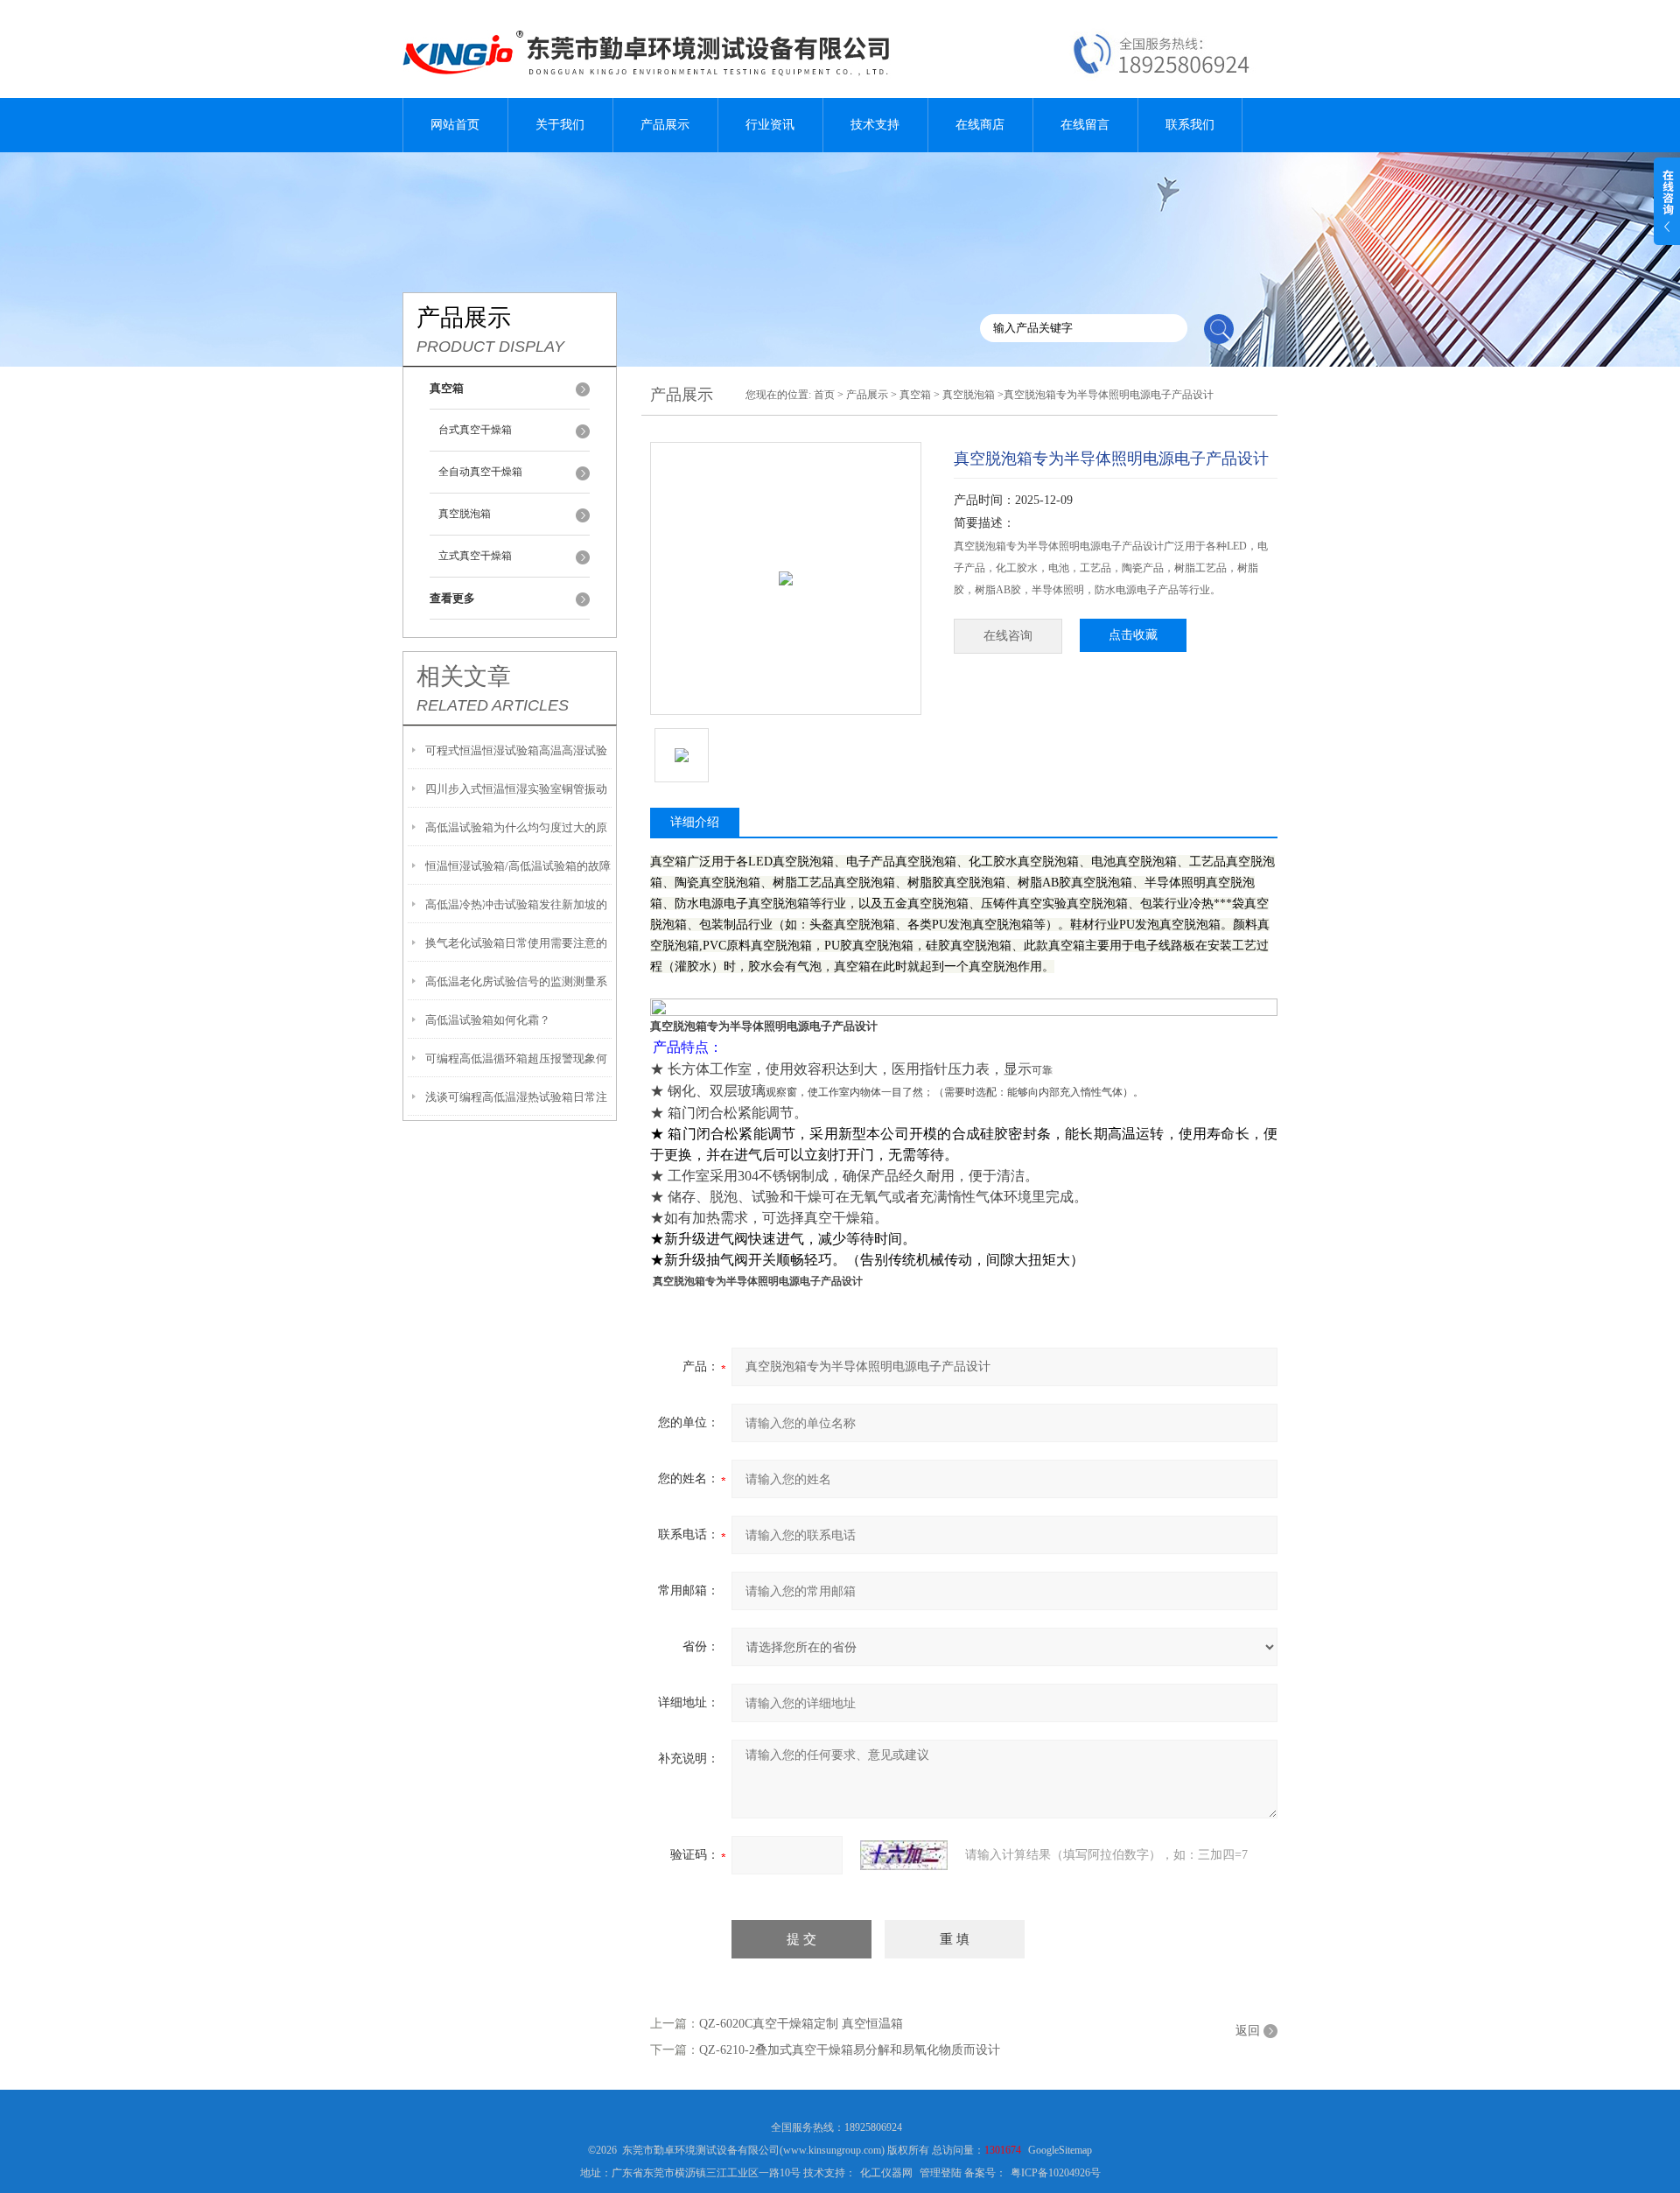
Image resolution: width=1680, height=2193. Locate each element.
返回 (1248, 2031)
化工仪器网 (886, 2173)
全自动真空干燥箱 (480, 472)
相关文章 (464, 676)
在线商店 (980, 125)
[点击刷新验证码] (904, 1855)
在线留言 (1085, 125)
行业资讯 (770, 125)
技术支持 (875, 125)
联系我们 (1190, 125)
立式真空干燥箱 (475, 556)
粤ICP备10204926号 (1056, 2173)
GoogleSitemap (1060, 2150)
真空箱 (915, 395)
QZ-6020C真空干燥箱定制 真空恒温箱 (801, 2024)
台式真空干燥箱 (475, 430)
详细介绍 (695, 822)
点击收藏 (1133, 635)
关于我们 (560, 125)
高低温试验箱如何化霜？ (488, 1020)
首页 (824, 395)
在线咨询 (1008, 636)
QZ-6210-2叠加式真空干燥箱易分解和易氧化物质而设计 (850, 2050)
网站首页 (455, 125)
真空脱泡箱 (465, 514)
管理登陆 (941, 2173)
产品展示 (665, 125)
